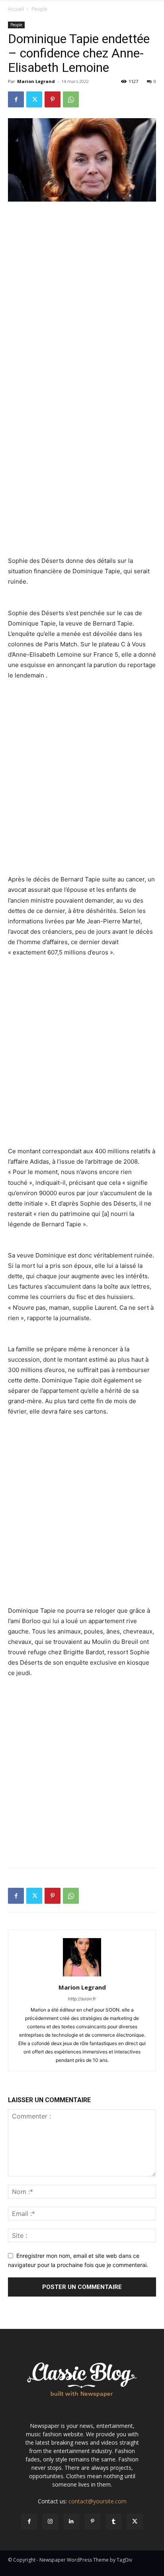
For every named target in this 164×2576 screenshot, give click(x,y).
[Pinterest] (53, 99)
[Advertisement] (82, 294)
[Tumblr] (114, 2522)
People (39, 9)
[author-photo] (82, 1976)
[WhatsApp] (71, 99)
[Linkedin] (71, 2522)
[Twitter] (34, 99)
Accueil (16, 9)
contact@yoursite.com (98, 2501)
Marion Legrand (36, 81)
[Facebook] (16, 99)
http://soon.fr (82, 1999)
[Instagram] (50, 2522)
